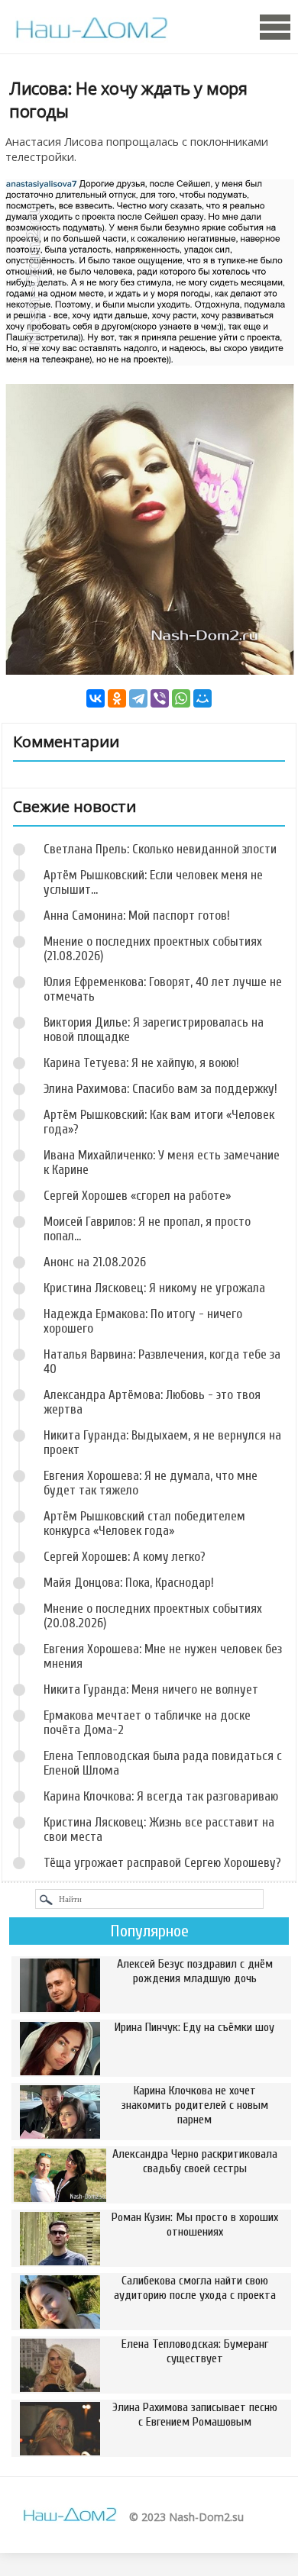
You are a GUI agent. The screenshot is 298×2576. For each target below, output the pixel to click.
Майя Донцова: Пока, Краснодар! (129, 1583)
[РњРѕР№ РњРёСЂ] (202, 698)
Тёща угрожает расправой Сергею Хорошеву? (162, 1863)
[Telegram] (138, 698)
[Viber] (160, 698)
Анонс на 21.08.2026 (95, 1262)
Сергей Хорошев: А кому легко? (125, 1557)
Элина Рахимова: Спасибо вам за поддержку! (160, 1089)
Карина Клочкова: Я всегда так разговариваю (161, 1796)
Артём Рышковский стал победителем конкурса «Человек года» (144, 1523)
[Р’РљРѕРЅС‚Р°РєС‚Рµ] (96, 698)
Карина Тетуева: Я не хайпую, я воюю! (141, 1063)
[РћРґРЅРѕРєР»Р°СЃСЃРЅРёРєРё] (117, 698)
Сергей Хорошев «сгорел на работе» (137, 1196)
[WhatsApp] (181, 698)
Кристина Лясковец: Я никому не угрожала (154, 1288)
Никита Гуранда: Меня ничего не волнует (151, 1689)
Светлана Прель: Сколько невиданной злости (160, 849)
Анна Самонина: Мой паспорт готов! (137, 916)
